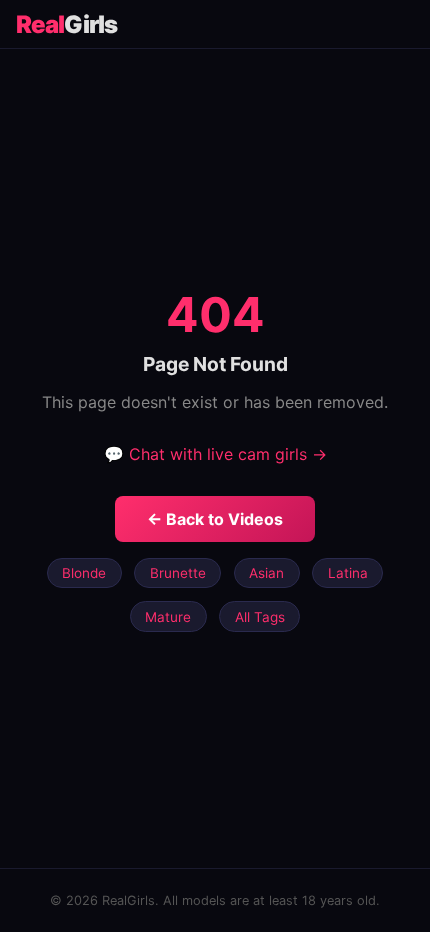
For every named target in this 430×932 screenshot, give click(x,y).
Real (66, 24)
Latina (348, 573)
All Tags (260, 617)
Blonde (84, 573)
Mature (168, 617)
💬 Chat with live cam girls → (215, 454)
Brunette (178, 573)
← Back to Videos (215, 519)
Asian (266, 573)
